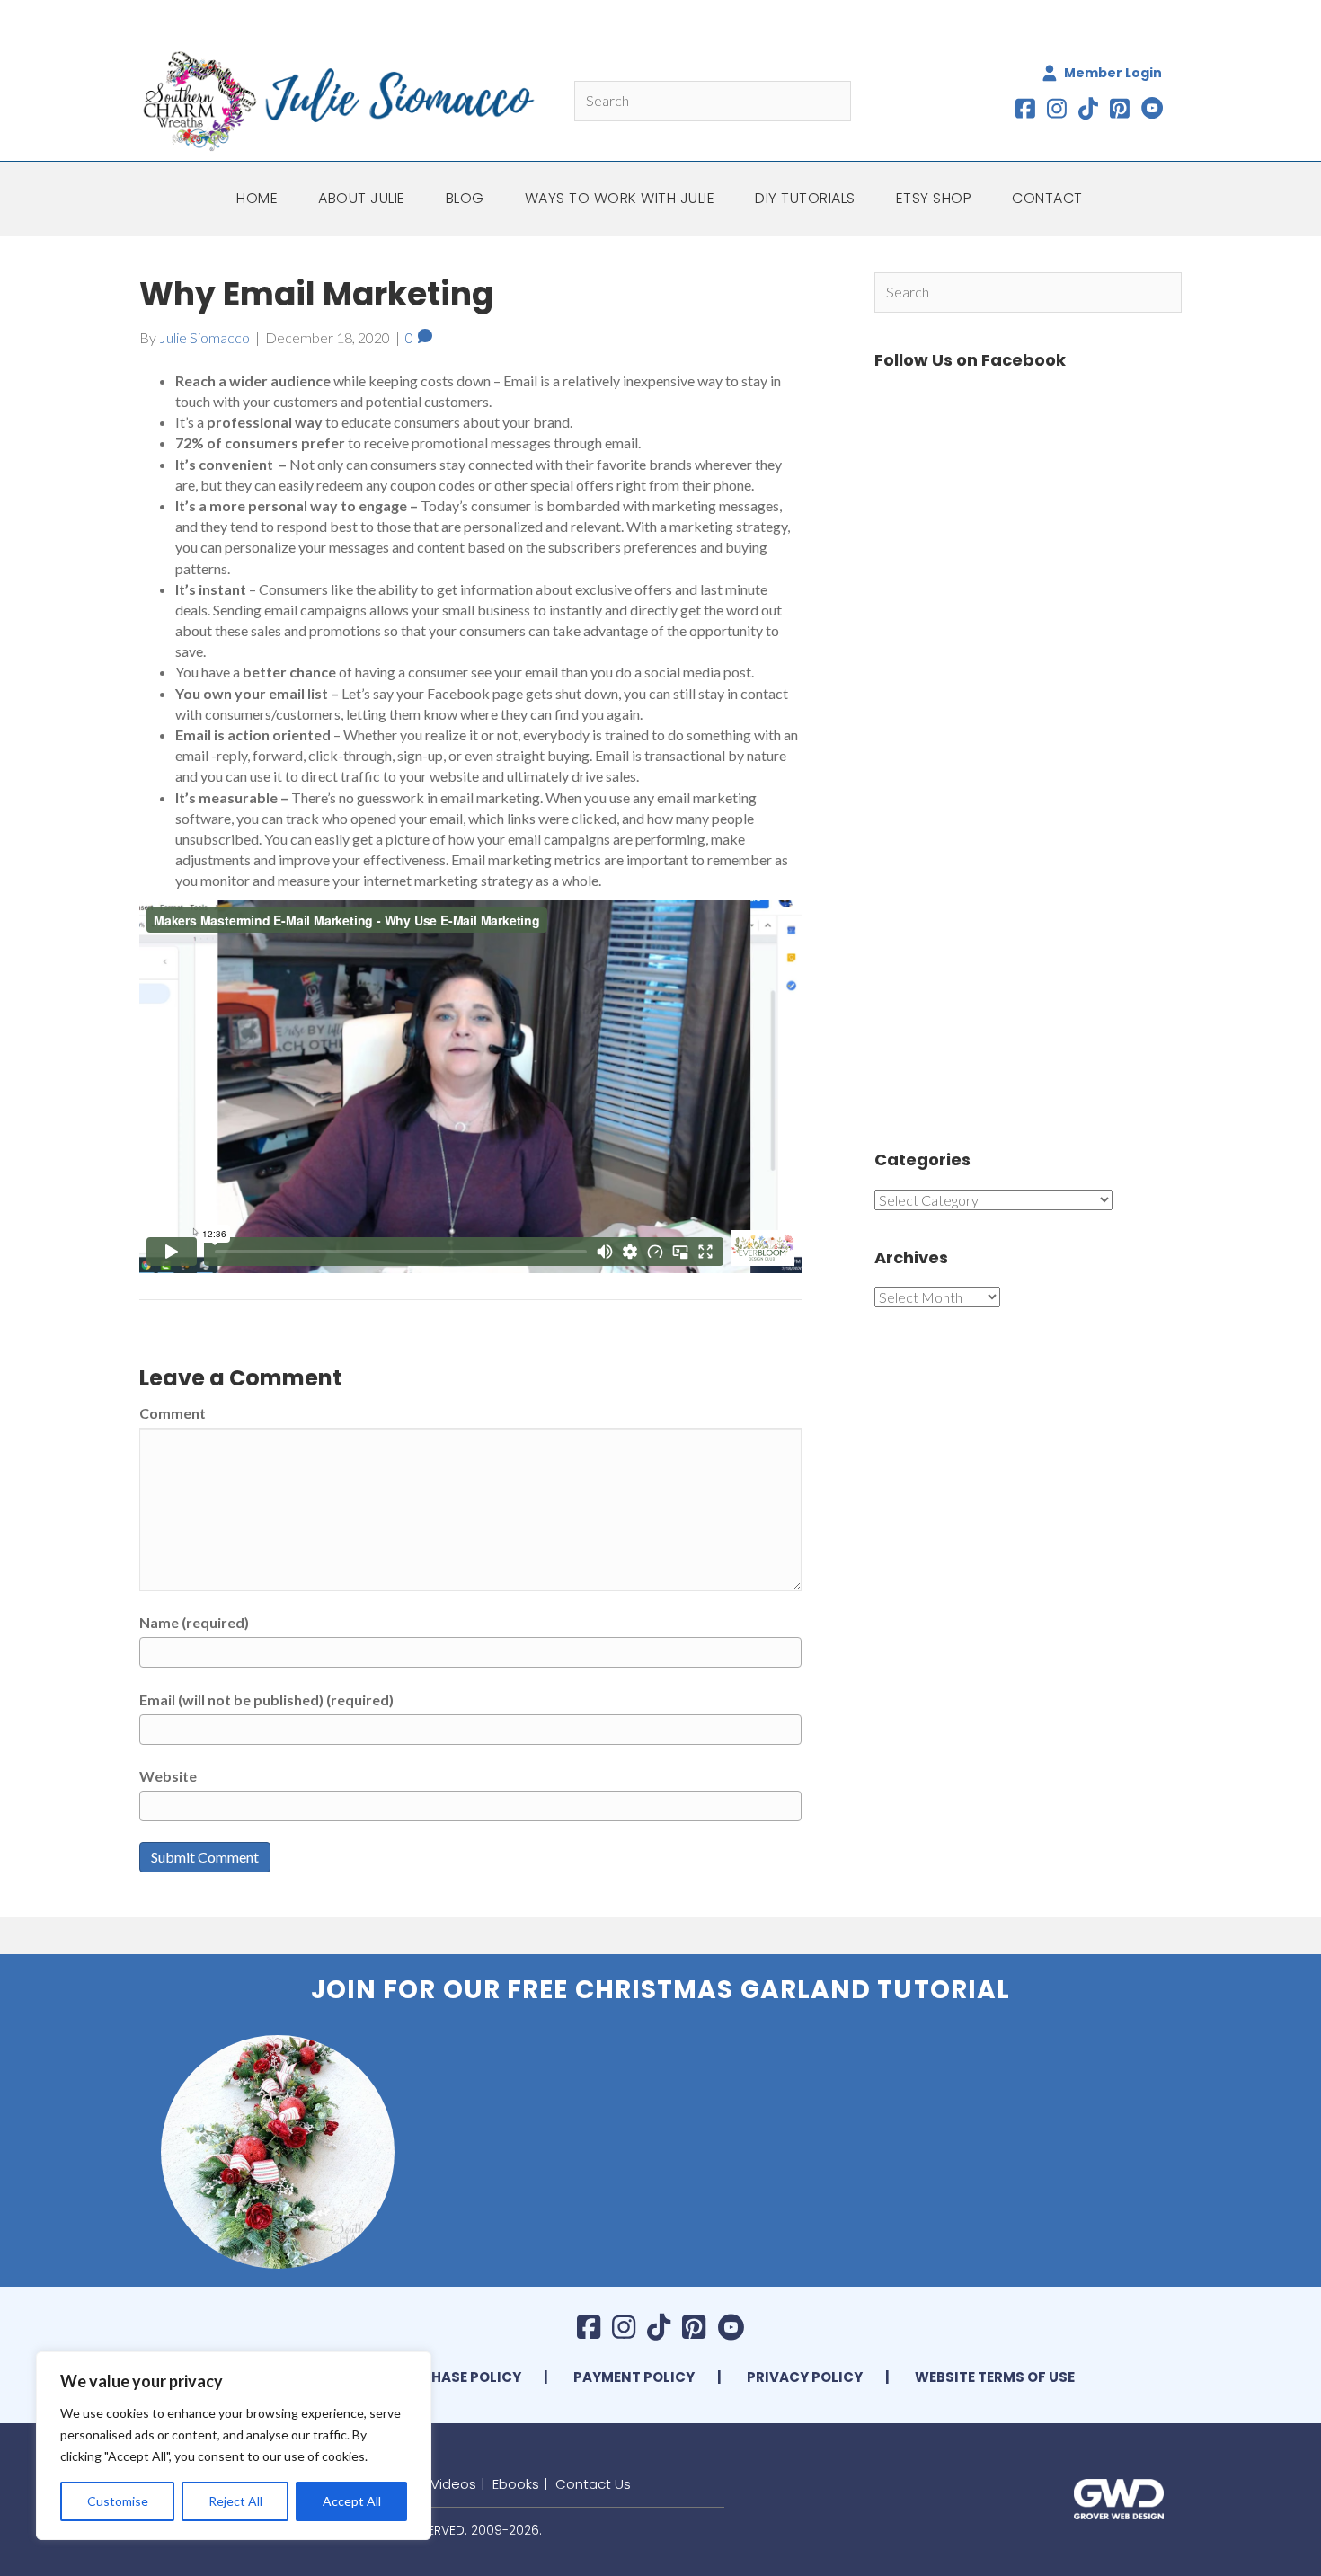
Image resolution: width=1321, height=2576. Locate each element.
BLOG (465, 198)
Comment (173, 1413)
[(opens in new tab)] (1119, 2497)
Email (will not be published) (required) (266, 1700)
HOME (257, 198)
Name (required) (194, 1622)
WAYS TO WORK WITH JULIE (620, 198)
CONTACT (1047, 198)
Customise (118, 2501)
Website (168, 1776)
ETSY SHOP (934, 198)
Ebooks (516, 2484)
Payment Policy (634, 2377)
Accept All (352, 2501)
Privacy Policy (805, 2377)
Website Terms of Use (995, 2377)
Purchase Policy (457, 2377)
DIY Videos (441, 2484)
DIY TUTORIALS (805, 198)
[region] (234, 2446)
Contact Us (593, 2484)
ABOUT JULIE (362, 198)
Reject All (235, 2501)
